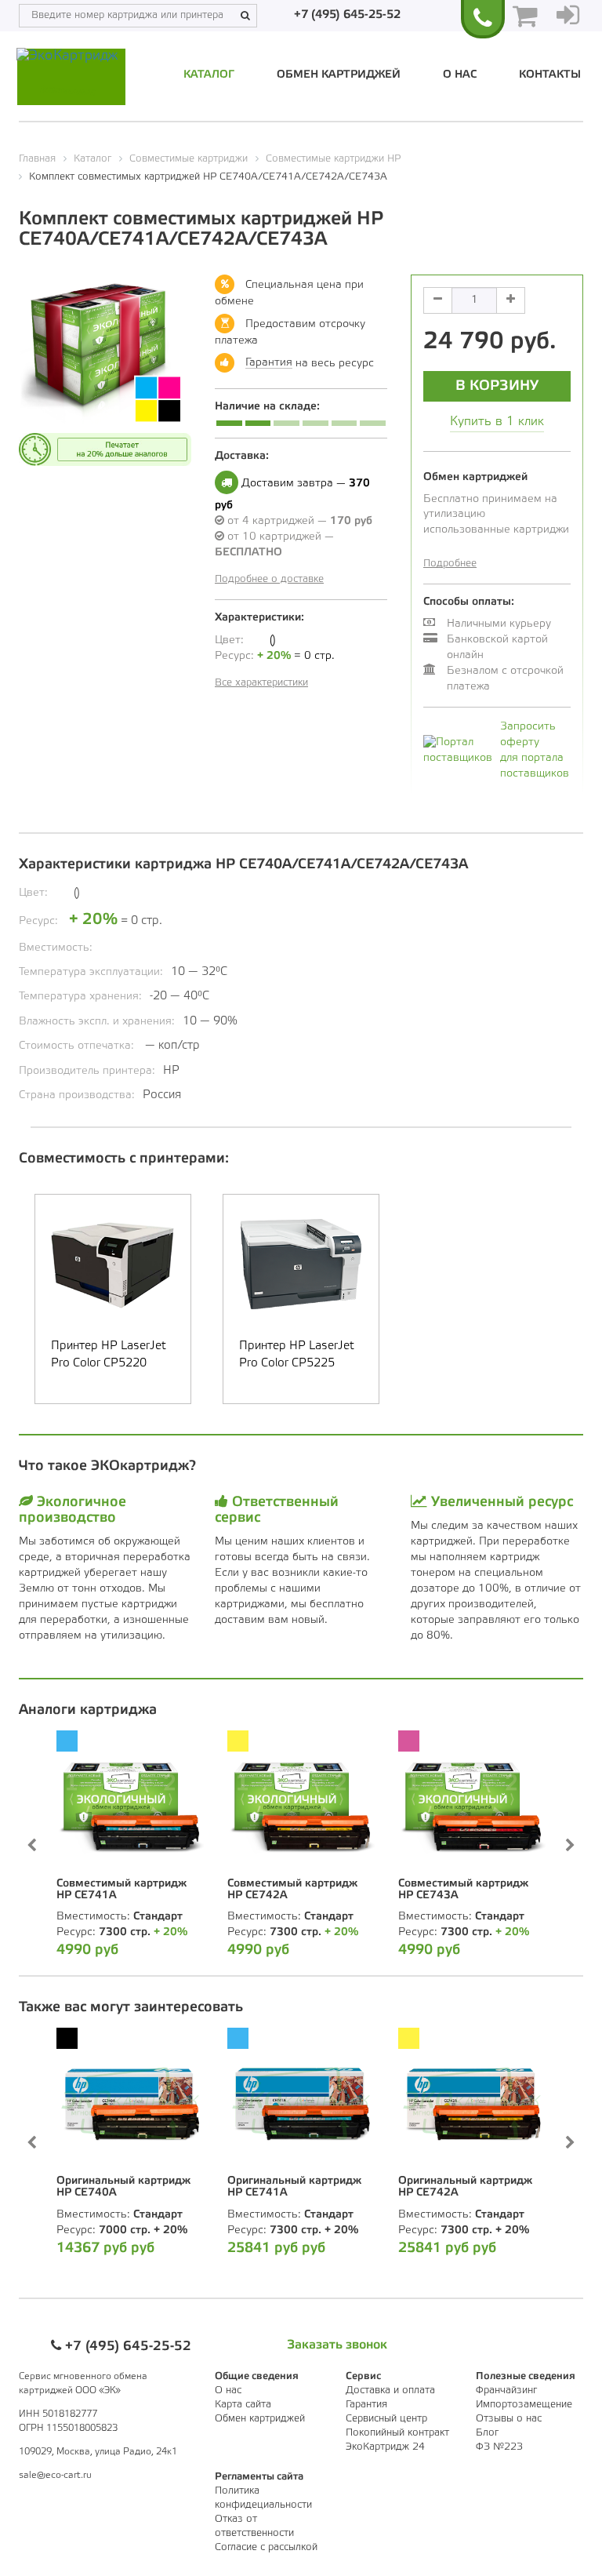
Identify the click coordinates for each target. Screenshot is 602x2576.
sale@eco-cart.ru (55, 2475)
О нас (460, 75)
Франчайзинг (506, 2390)
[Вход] (568, 16)
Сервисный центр (386, 2419)
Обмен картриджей (339, 75)
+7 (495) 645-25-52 (347, 15)
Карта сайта (243, 2405)
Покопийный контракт (397, 2433)
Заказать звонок (337, 2345)
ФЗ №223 (499, 2447)
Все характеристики (261, 683)
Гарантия (269, 363)
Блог (487, 2433)
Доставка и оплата (390, 2390)
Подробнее (450, 564)
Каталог (209, 75)
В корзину (497, 386)
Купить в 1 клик (497, 422)
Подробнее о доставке (269, 579)
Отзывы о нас (509, 2419)
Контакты (550, 75)
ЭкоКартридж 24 (385, 2447)
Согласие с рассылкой (266, 2547)
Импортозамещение (524, 2405)
